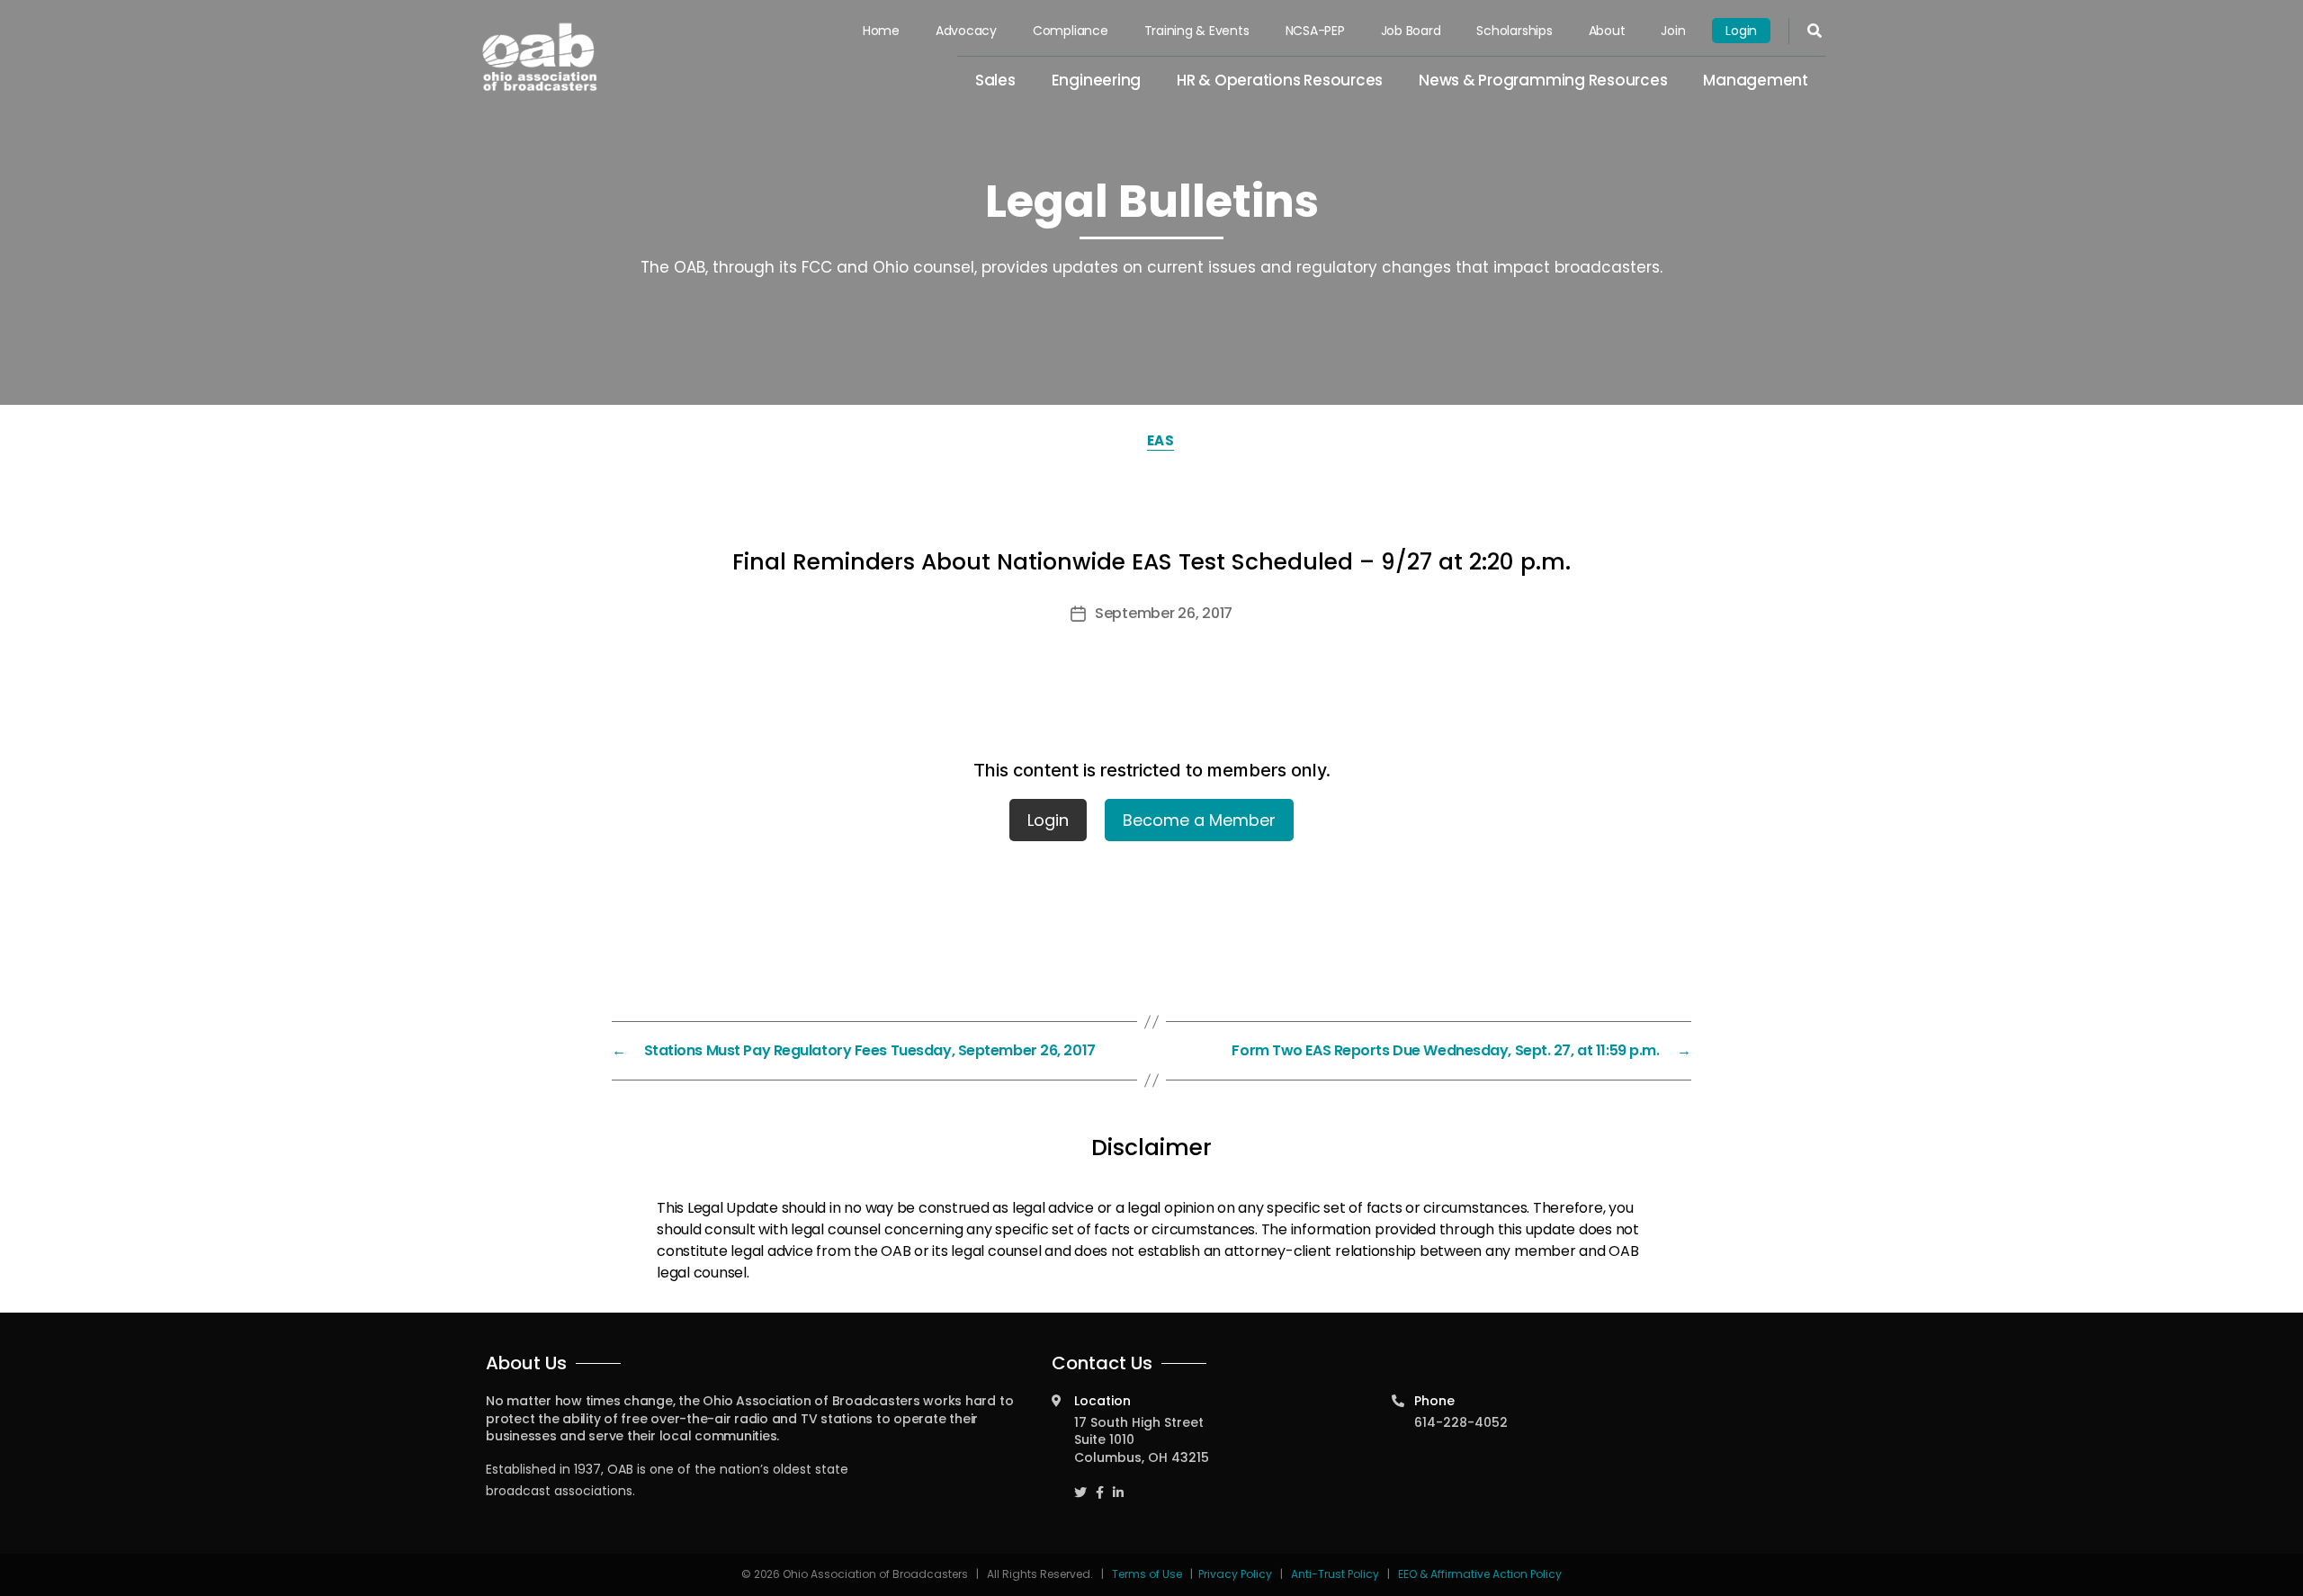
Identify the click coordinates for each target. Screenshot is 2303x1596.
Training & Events (1197, 31)
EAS (1161, 440)
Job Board (1411, 31)
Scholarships (1514, 31)
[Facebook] (1100, 1484)
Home (881, 31)
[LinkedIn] (1118, 1484)
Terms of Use (1148, 1574)
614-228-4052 (1461, 1422)
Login (1741, 31)
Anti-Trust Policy (1335, 1574)
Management (1756, 80)
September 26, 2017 (1164, 613)
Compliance (1071, 31)
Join (1673, 31)
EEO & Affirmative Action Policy (1480, 1574)
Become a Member (1199, 820)
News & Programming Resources (1543, 80)
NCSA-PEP (1315, 31)
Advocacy (966, 31)
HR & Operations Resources (1280, 80)
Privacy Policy (1235, 1574)
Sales (995, 80)
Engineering (1096, 80)
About (1607, 31)
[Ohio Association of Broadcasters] (540, 57)
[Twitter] (1080, 1484)
